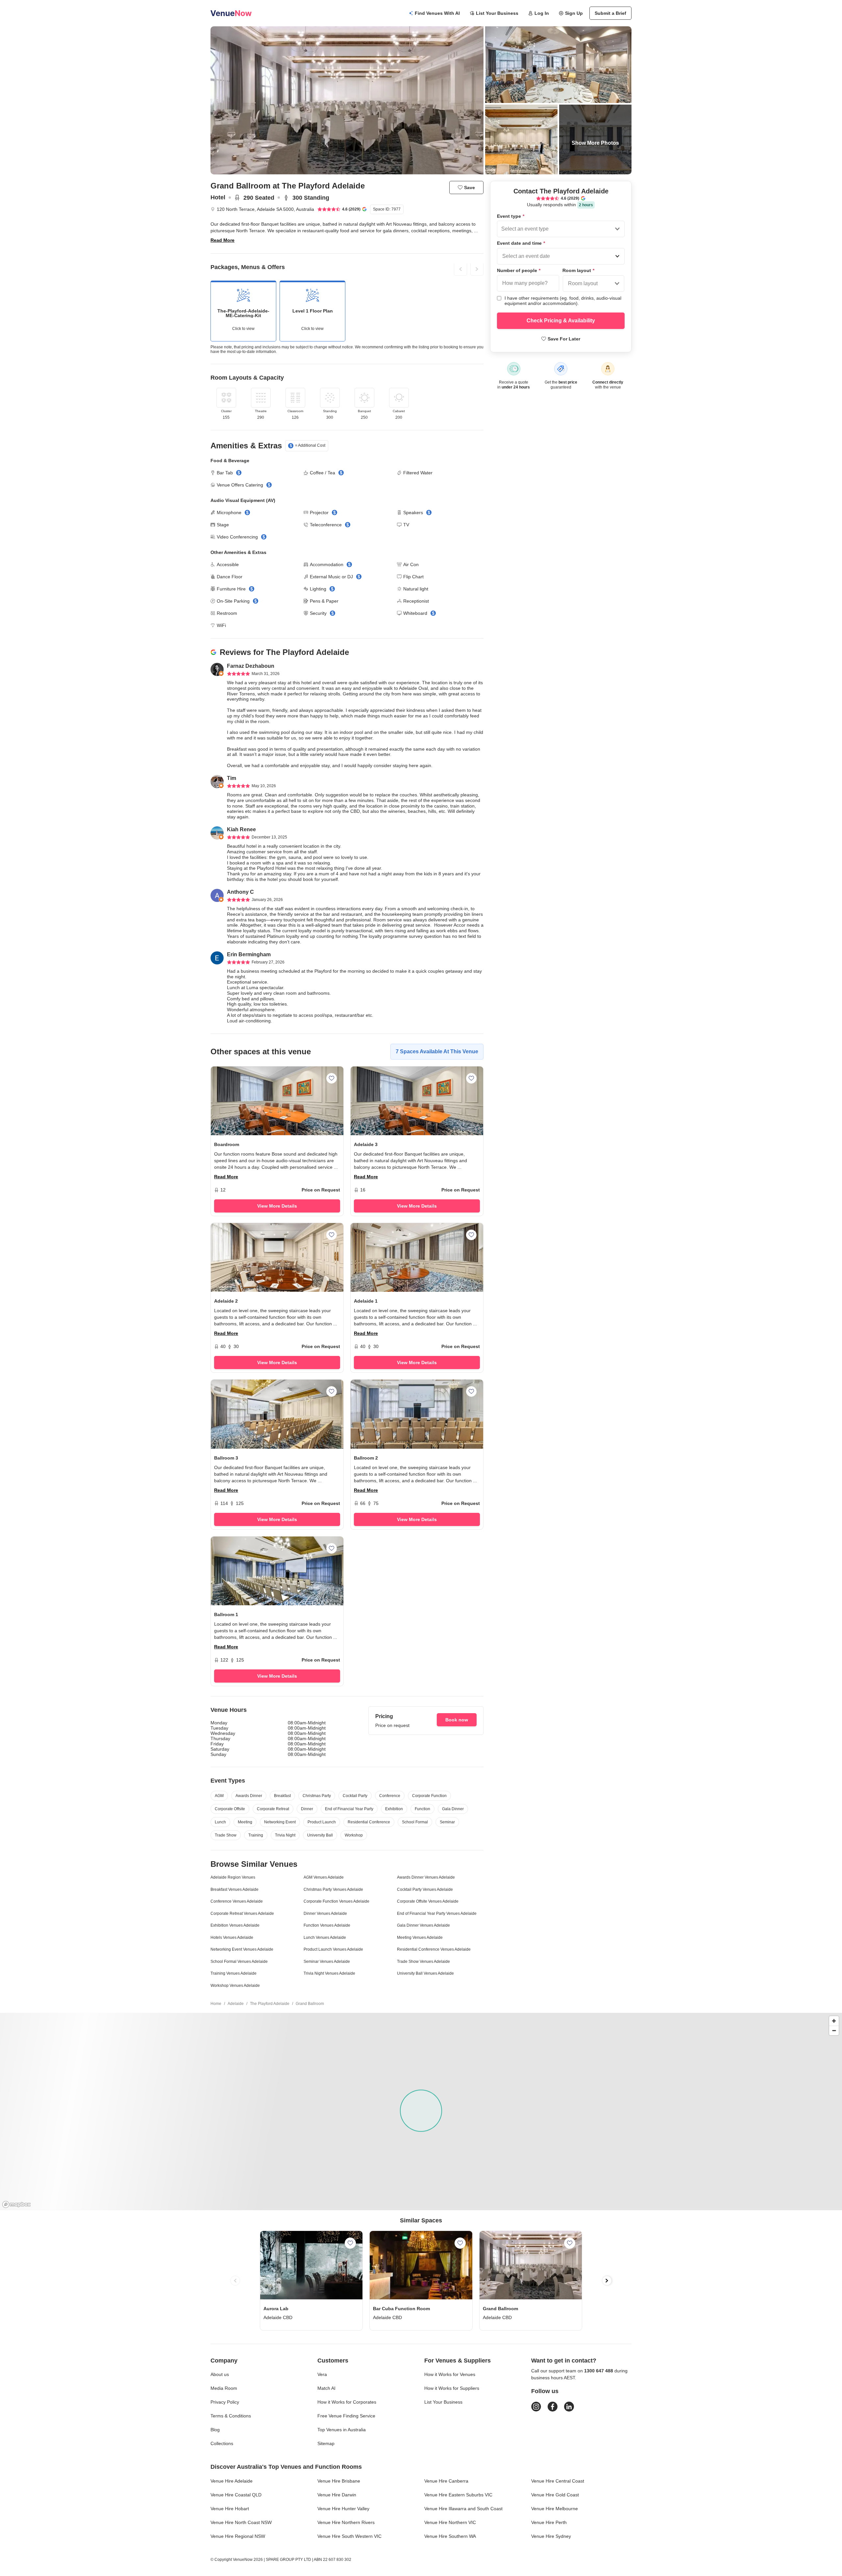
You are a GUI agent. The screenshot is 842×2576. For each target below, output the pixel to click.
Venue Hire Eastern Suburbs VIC (458, 2495)
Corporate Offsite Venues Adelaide (428, 1901)
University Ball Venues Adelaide (425, 1973)
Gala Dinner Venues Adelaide (423, 1925)
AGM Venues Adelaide (324, 1877)
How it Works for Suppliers (452, 2388)
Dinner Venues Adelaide (325, 1913)
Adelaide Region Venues (233, 1877)
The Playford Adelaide (270, 2004)
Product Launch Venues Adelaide (333, 1949)
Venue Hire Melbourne (555, 2509)
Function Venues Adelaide (327, 1925)
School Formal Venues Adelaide (239, 1962)
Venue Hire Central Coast (558, 2481)
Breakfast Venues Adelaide (235, 1889)
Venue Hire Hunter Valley (343, 2509)
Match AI (326, 2388)
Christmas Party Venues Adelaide (333, 1889)
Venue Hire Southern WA (450, 2536)
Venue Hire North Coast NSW (241, 2522)
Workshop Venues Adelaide (235, 1986)
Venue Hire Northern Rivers (346, 2522)
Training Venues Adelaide (234, 1973)
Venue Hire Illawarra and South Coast (463, 2509)
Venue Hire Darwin (337, 2495)
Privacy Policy (225, 2402)
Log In (542, 13)
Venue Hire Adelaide (232, 2481)
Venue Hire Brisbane (339, 2481)
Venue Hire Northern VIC (450, 2522)
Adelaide (236, 2004)
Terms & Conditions (231, 2416)
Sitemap (326, 2443)
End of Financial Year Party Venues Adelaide (437, 1913)
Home (216, 2004)
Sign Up (574, 13)
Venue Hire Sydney (551, 2536)
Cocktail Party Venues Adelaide (425, 1889)
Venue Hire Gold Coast (555, 2495)
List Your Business (497, 13)
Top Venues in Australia (342, 2430)
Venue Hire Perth (549, 2522)
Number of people (519, 270)
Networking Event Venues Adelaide (242, 1949)
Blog (215, 2430)
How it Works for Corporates (347, 2402)
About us (220, 2374)
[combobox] (502, 229)
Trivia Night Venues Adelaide (329, 1973)
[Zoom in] (834, 2021)
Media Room (224, 2388)
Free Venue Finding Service (346, 2416)
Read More (223, 240)
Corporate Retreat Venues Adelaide (242, 1913)
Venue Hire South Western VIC (349, 2536)
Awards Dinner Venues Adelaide (426, 1877)
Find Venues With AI (437, 13)
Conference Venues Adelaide (237, 1901)
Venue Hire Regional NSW (238, 2536)
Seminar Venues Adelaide (327, 1962)
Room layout (578, 270)
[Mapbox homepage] (16, 2204)
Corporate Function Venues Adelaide (336, 1901)
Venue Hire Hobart (230, 2509)
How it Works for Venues (450, 2374)
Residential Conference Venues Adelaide (434, 1949)
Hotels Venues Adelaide (232, 1938)
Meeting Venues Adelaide (420, 1938)
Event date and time (521, 243)
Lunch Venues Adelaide (325, 1938)
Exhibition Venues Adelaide (235, 1925)
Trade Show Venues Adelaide (423, 1962)
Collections (222, 2443)
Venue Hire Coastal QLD (236, 2495)
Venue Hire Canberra (446, 2481)
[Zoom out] (834, 2030)
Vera (322, 2374)
